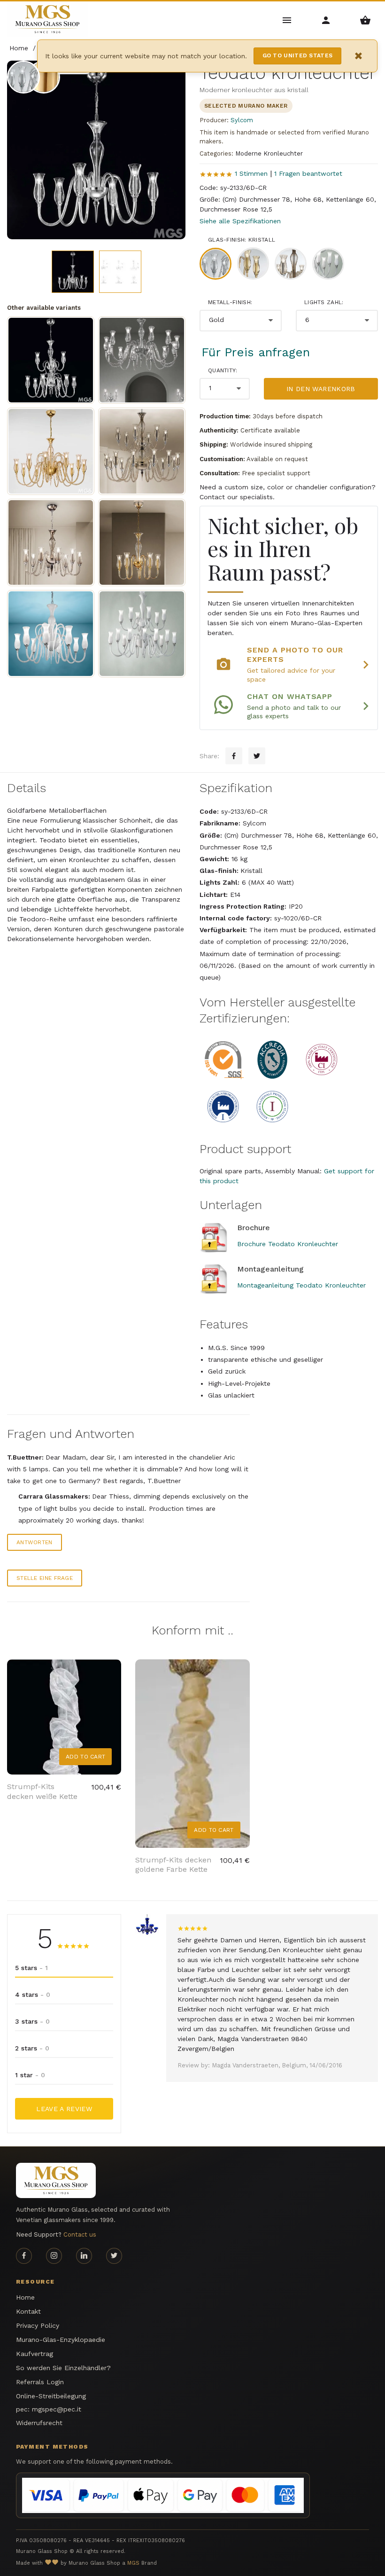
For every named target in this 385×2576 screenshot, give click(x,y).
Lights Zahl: (324, 302)
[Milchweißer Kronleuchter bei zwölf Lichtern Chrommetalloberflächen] (51, 634)
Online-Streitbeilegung (51, 2396)
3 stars (32, 2021)
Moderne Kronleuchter (269, 153)
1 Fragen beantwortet (308, 173)
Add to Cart (85, 1757)
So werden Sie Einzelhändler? (63, 2368)
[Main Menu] (287, 20)
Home (25, 2297)
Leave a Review (64, 2109)
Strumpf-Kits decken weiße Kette (42, 1791)
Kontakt (28, 2311)
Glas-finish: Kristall (242, 240)
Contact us (80, 2234)
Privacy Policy (38, 2325)
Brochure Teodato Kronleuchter (288, 1244)
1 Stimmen (251, 173)
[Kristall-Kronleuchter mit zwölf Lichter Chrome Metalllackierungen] (142, 360)
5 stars (31, 1968)
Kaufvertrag (35, 2354)
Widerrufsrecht (39, 2423)
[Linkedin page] (84, 2256)
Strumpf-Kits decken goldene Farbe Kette (173, 1865)
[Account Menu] (326, 20)
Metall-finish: (230, 302)
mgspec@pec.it (57, 2409)
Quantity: (223, 370)
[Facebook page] (24, 2256)
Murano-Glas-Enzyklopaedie (61, 2340)
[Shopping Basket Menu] (366, 20)
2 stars (32, 2048)
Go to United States (298, 55)
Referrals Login (40, 2382)
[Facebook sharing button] (234, 756)
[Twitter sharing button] (257, 756)
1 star (30, 2075)
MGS (133, 2563)
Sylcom (242, 120)
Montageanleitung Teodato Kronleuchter (301, 1285)
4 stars (33, 1995)
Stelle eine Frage (45, 1578)
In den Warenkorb (321, 389)
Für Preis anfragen (256, 352)
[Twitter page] (114, 2256)
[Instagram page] (54, 2256)
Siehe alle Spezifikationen (240, 221)
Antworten (35, 1542)
